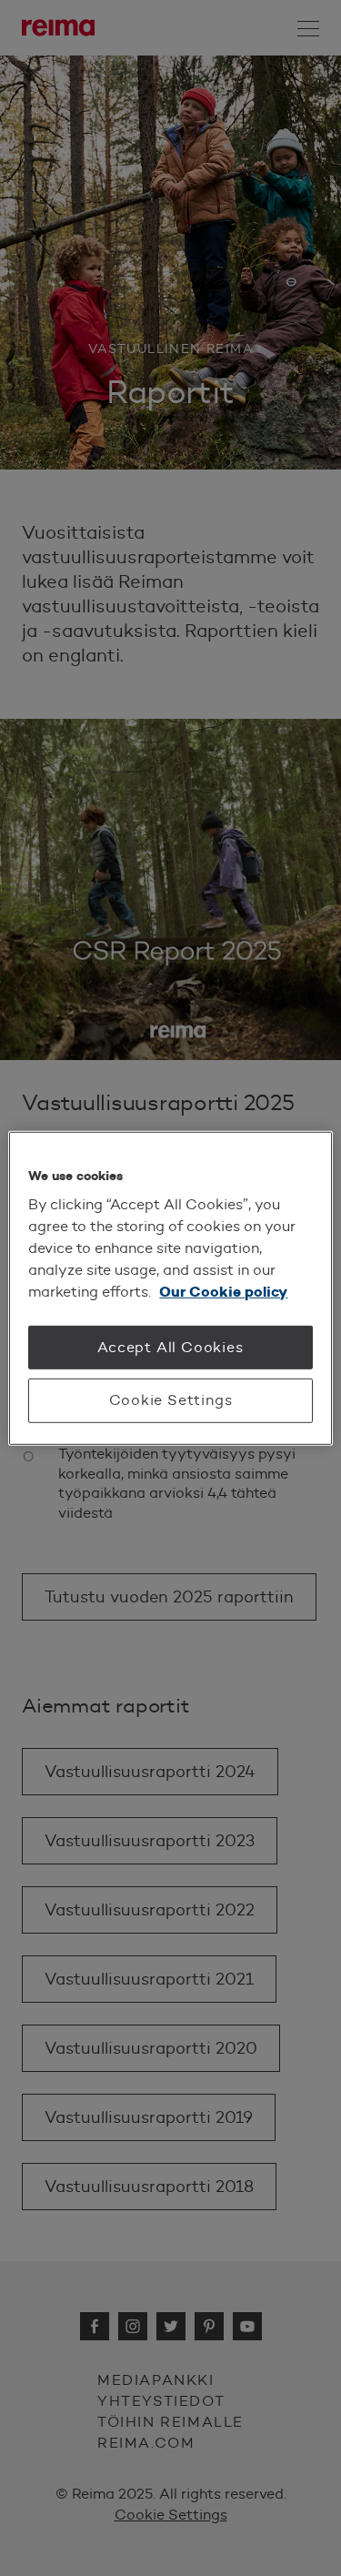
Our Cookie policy (223, 1292)
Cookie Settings (171, 1400)
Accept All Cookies (170, 1347)
